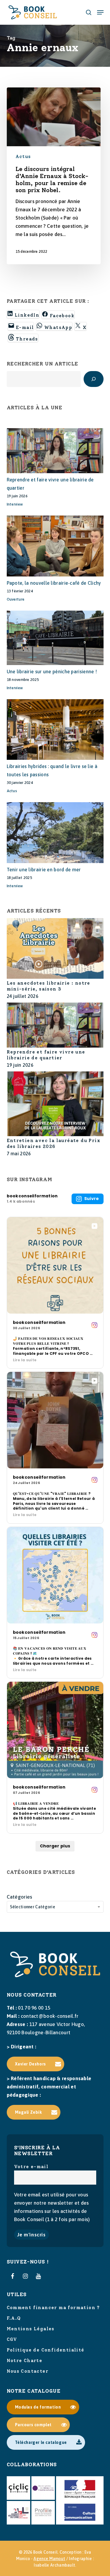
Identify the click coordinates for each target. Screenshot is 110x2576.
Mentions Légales (31, 2329)
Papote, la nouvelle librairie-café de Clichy (54, 583)
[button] (100, 12)
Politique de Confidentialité (46, 2350)
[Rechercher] (94, 379)
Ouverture (16, 599)
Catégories (20, 1897)
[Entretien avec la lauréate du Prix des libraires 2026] (55, 1105)
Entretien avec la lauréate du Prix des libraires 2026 (54, 1144)
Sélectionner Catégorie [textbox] (33, 1907)
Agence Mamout (49, 2559)
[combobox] (55, 1907)
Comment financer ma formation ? (53, 2308)
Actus (23, 157)
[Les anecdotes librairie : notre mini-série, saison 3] (55, 949)
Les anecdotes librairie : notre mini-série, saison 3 (49, 986)
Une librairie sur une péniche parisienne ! (52, 672)
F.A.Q (14, 2318)
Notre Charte (25, 2361)
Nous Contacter (28, 2371)
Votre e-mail (31, 2167)
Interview (15, 504)
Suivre (92, 1199)
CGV (12, 2339)
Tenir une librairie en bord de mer (44, 870)
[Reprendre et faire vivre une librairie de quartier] (55, 1026)
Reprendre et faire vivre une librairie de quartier (46, 1055)
